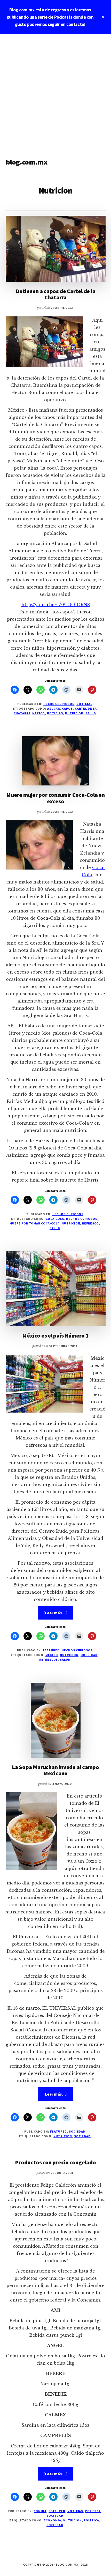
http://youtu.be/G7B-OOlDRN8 (56, 605)
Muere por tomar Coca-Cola (35, 1223)
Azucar (54, 708)
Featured (51, 1650)
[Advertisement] (55, 92)
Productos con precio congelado (55, 2162)
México (39, 713)
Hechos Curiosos (59, 704)
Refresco (90, 1223)
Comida (40, 2511)
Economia (52, 2520)
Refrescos (49, 1660)
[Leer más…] (58, 1615)
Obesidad (89, 1655)
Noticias (84, 704)
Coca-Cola (55, 1219)
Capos (67, 708)
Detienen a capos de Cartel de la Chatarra (56, 294)
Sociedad (77, 2131)
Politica (93, 2511)
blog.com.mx (27, 162)
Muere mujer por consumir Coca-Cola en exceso (55, 798)
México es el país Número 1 (55, 1335)
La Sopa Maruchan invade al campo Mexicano (55, 1770)
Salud (91, 713)
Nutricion (74, 713)
